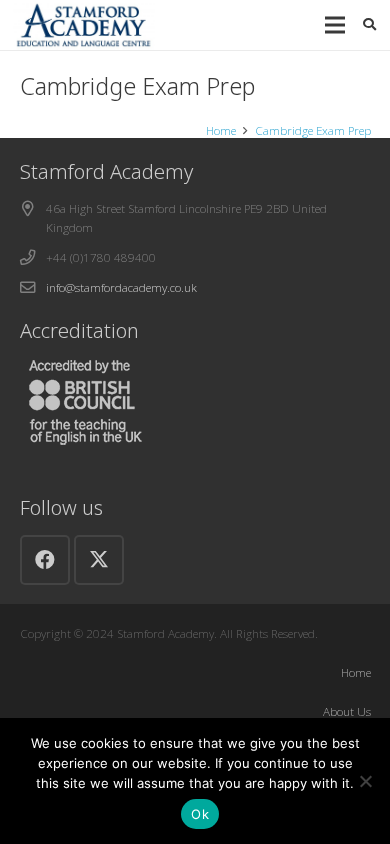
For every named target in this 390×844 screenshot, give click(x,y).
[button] (334, 25)
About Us (347, 711)
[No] (365, 781)
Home (356, 672)
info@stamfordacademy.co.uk (121, 287)
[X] (99, 560)
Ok (200, 814)
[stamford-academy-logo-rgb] (84, 25)
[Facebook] (45, 560)
